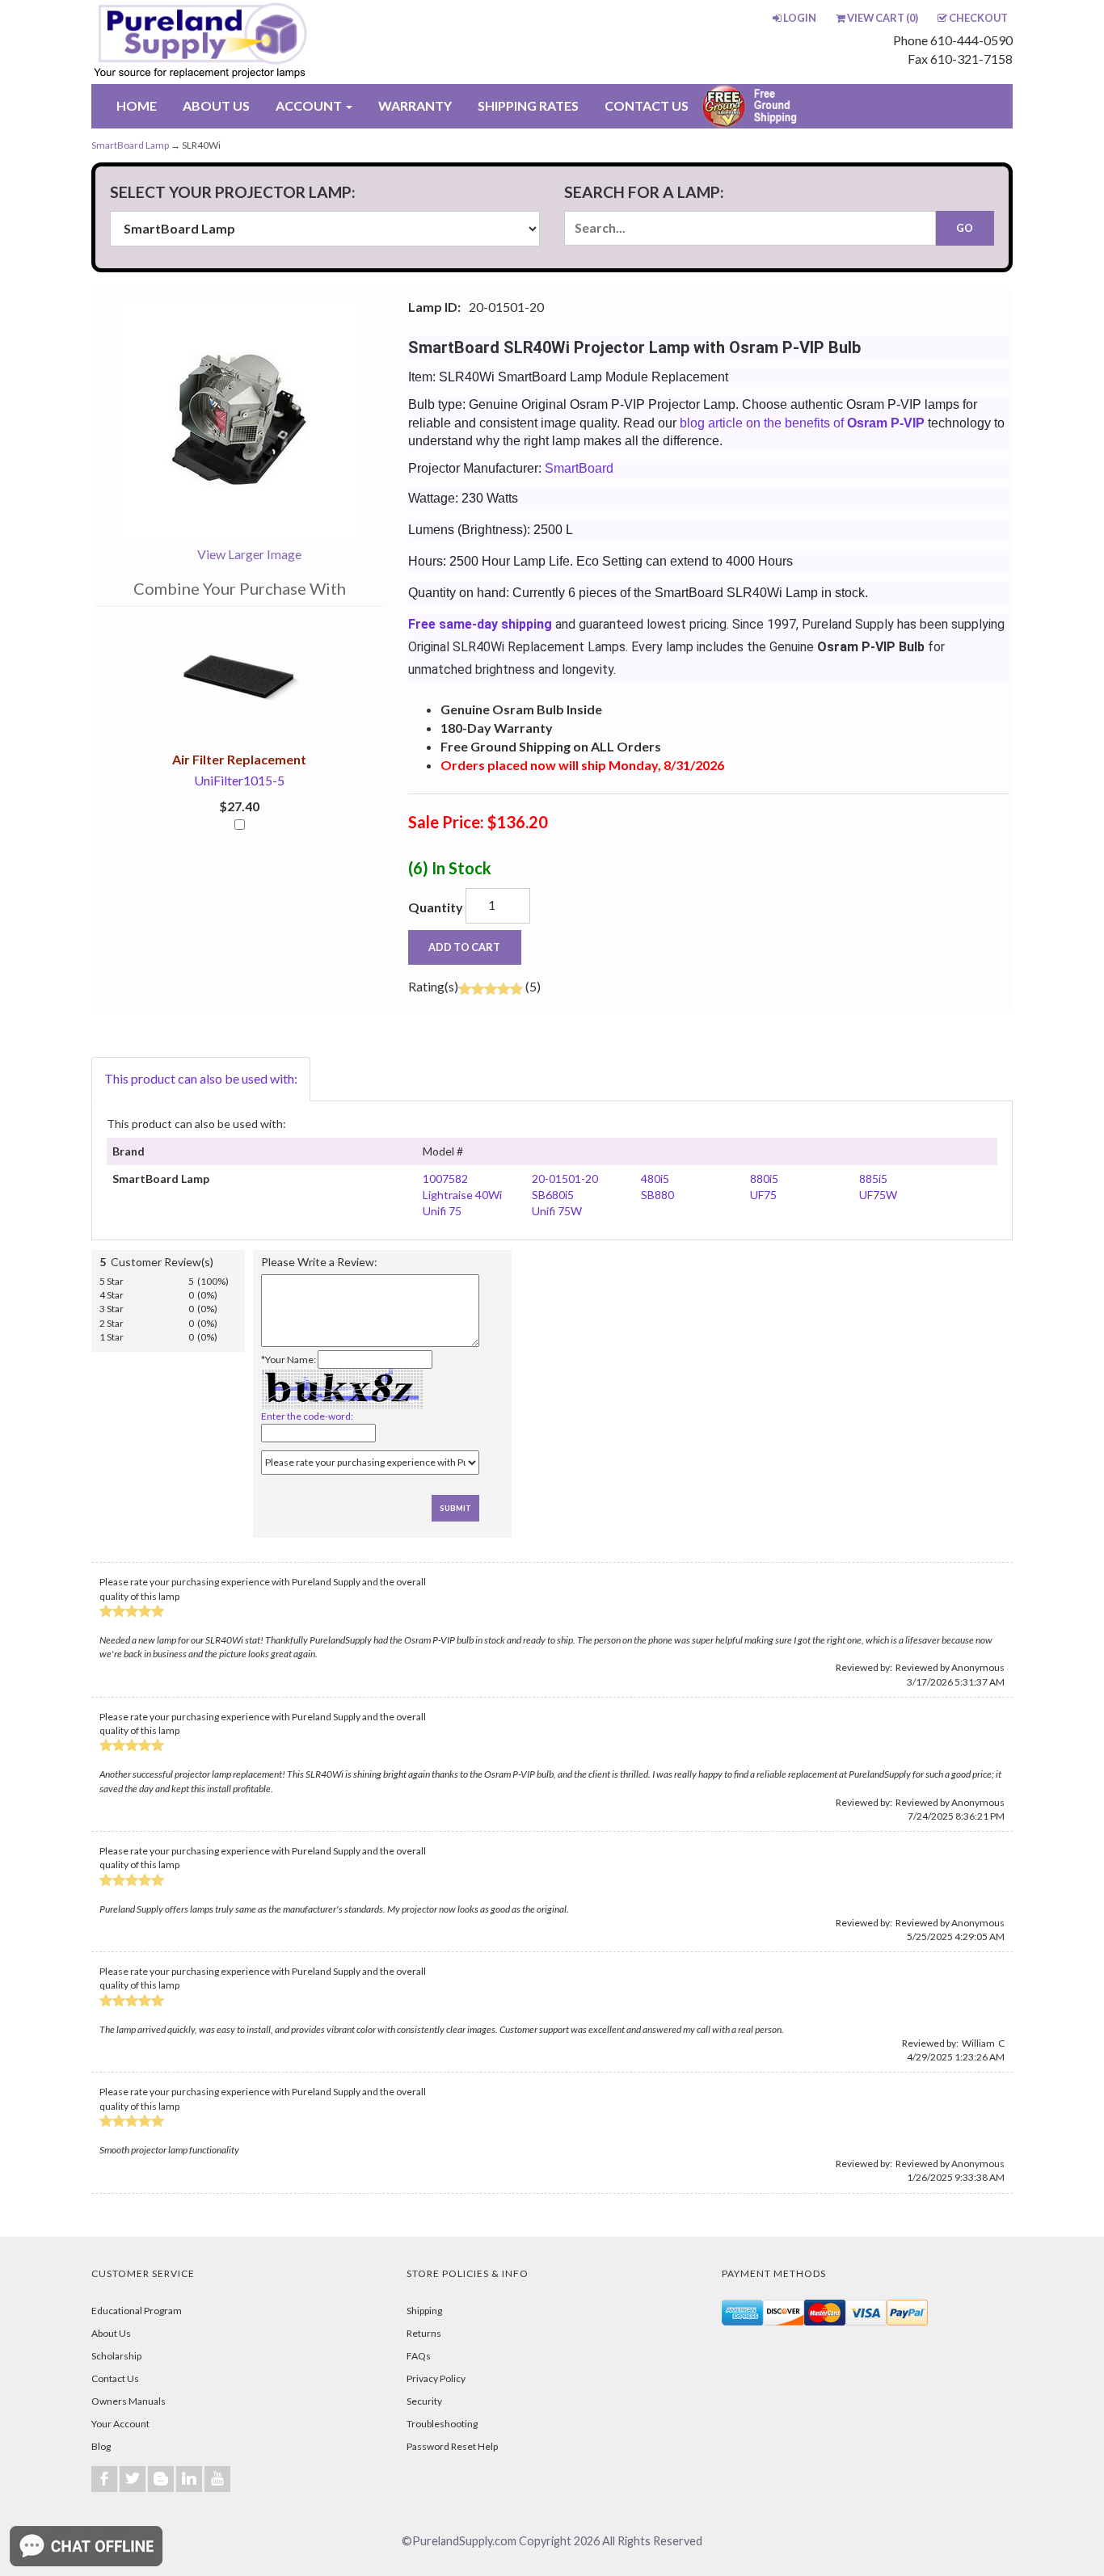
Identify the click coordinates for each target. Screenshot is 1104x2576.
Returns (424, 2333)
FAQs (419, 2356)
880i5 (764, 1179)
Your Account (120, 2424)
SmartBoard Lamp (130, 145)
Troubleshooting (442, 2424)
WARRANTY (415, 105)
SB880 (657, 1195)
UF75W (878, 1195)
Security (424, 2401)
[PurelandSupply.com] (276, 42)
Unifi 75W (557, 1211)
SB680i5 (553, 1195)
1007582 (445, 1179)
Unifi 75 (442, 1211)
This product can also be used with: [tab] (201, 1078)
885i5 (873, 1179)
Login (800, 18)
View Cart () (883, 18)
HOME (137, 105)
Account (310, 105)
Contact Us (115, 2378)
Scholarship (116, 2356)
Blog (101, 2446)
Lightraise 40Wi (462, 1195)
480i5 (655, 1179)
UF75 (763, 1195)
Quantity (436, 907)
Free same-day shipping (480, 624)
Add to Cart (464, 947)
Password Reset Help (452, 2446)
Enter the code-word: (307, 1416)
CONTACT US (647, 105)
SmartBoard (579, 468)
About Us (111, 2333)
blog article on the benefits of (802, 423)
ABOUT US (216, 105)
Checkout (978, 18)
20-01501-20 (565, 1179)
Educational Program (137, 2311)
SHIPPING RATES (528, 105)
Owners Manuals (129, 2401)
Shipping (424, 2311)
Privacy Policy (436, 2378)
